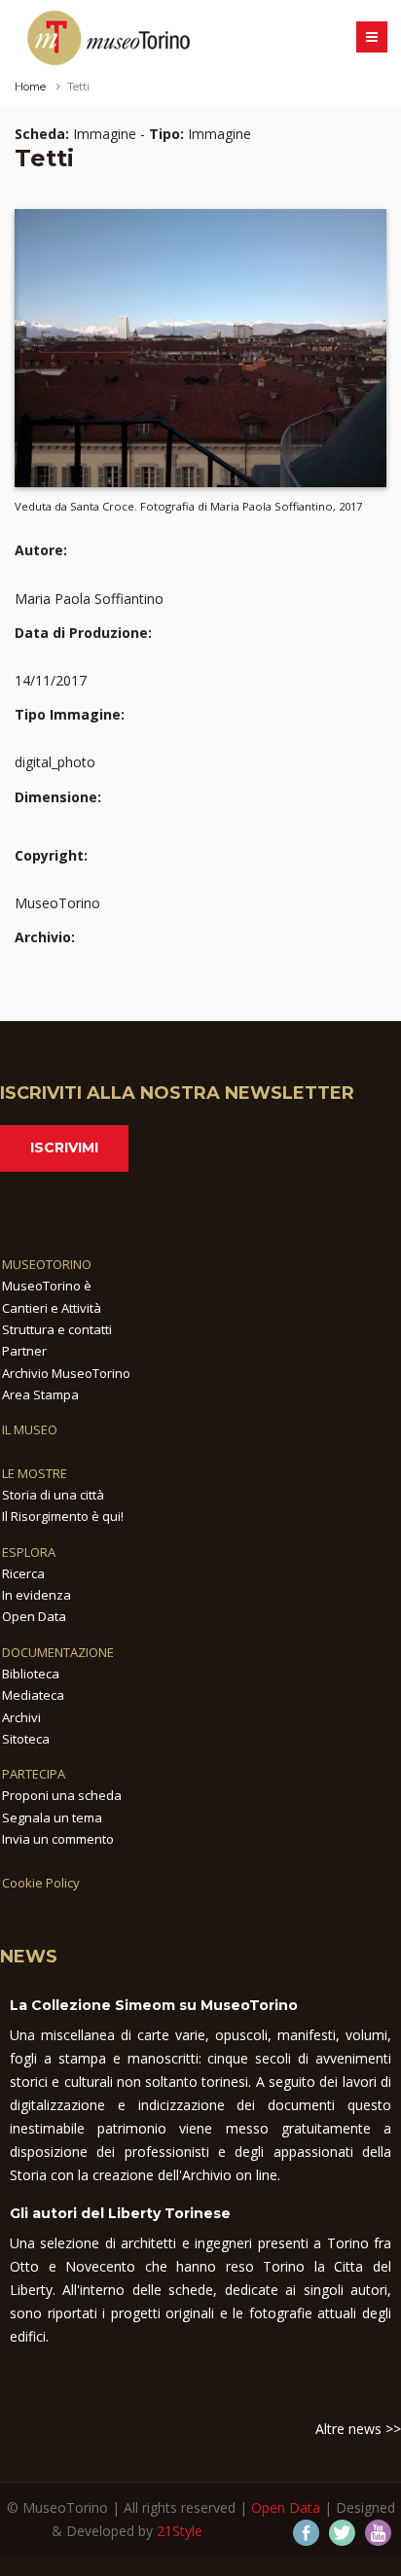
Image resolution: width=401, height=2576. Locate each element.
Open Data (34, 1616)
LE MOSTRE (35, 1473)
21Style (180, 2531)
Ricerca (23, 1573)
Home (30, 87)
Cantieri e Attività (52, 1308)
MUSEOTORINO (47, 1264)
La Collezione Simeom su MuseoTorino (154, 2005)
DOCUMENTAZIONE (58, 1652)
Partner (24, 1351)
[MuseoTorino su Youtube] (378, 2533)
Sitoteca (26, 1739)
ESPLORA (29, 1552)
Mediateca (33, 1695)
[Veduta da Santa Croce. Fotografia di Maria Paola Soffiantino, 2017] (200, 347)
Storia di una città (53, 1495)
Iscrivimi (64, 1147)
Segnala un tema (52, 1817)
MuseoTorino (57, 903)
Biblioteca (31, 1674)
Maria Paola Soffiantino (89, 599)
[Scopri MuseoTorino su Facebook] (306, 2533)
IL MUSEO (30, 1429)
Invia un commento (58, 1839)
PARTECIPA (34, 1774)
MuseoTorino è (47, 1286)
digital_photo (55, 762)
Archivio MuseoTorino (66, 1373)
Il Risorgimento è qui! (63, 1516)
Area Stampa (40, 1394)
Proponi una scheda (62, 1795)
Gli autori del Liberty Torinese (120, 2213)
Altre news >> (358, 2429)
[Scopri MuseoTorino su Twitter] (342, 2533)
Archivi (21, 1717)
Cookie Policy (41, 1883)
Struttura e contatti (57, 1329)
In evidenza (36, 1595)
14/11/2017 (51, 680)
